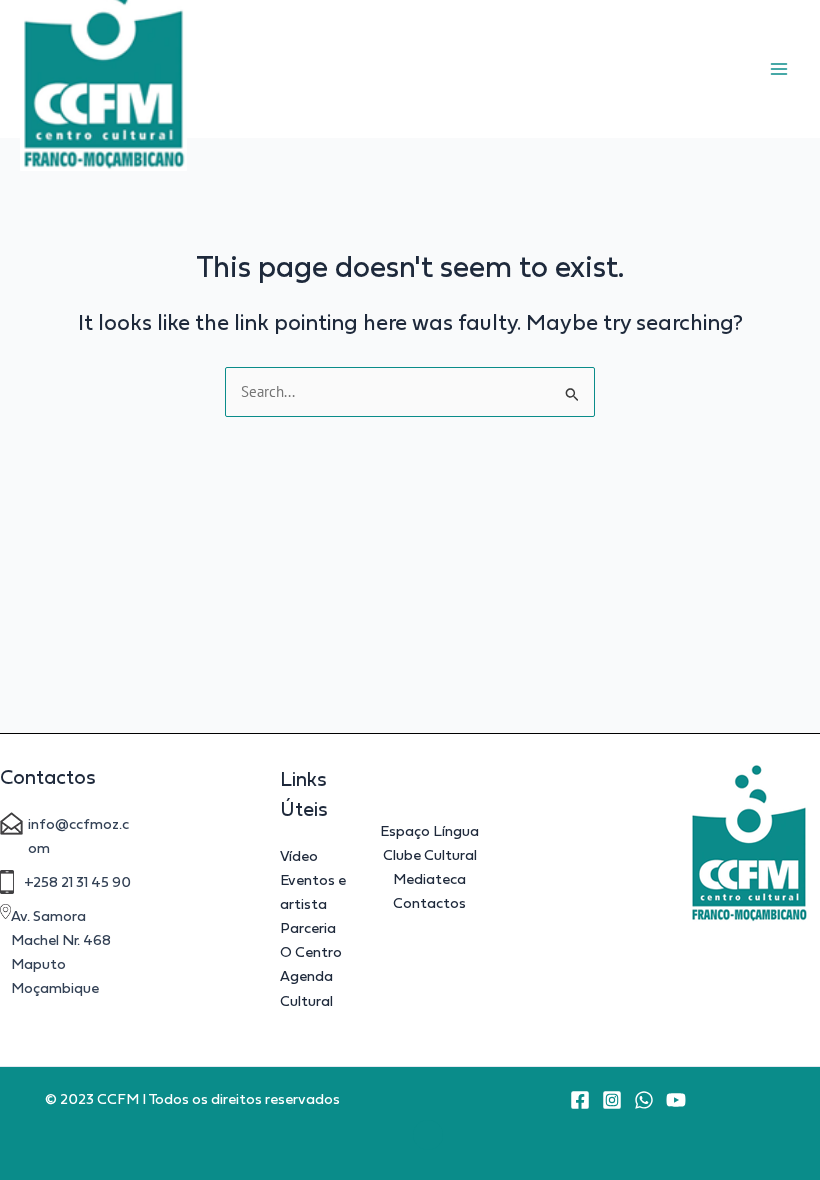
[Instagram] (612, 1100)
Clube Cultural (430, 855)
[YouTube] (676, 1100)
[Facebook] (580, 1100)
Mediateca (429, 879)
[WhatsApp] (644, 1100)
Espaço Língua (429, 831)
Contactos (429, 903)
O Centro (311, 952)
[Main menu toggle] (779, 69)
